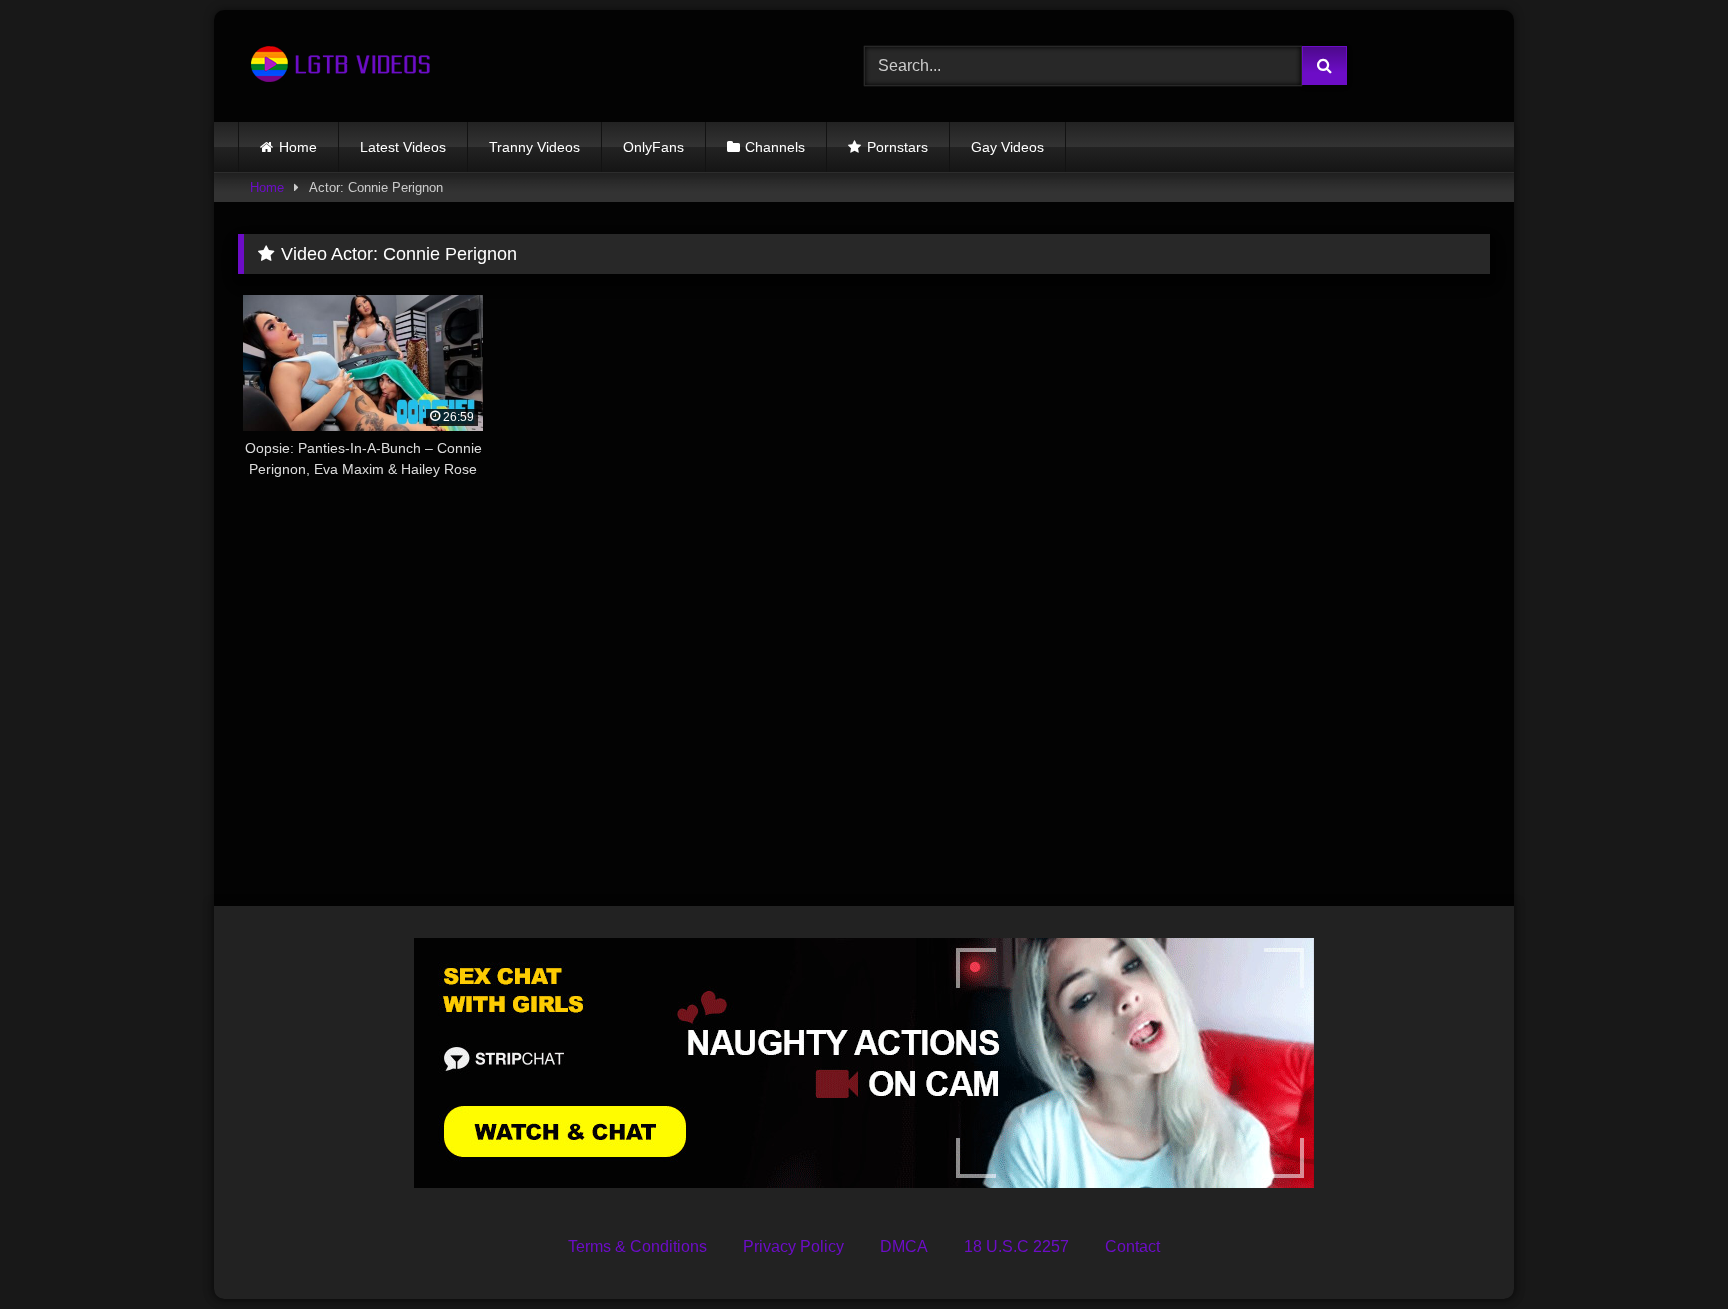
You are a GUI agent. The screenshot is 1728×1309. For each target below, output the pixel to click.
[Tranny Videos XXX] (338, 66)
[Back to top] (1666, 1249)
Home (298, 147)
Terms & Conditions (637, 1246)
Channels (775, 147)
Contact (1132, 1246)
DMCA (904, 1246)
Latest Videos (403, 147)
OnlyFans (653, 147)
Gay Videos (1007, 147)
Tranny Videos (534, 147)
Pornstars (897, 147)
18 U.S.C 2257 (1016, 1246)
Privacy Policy (793, 1246)
